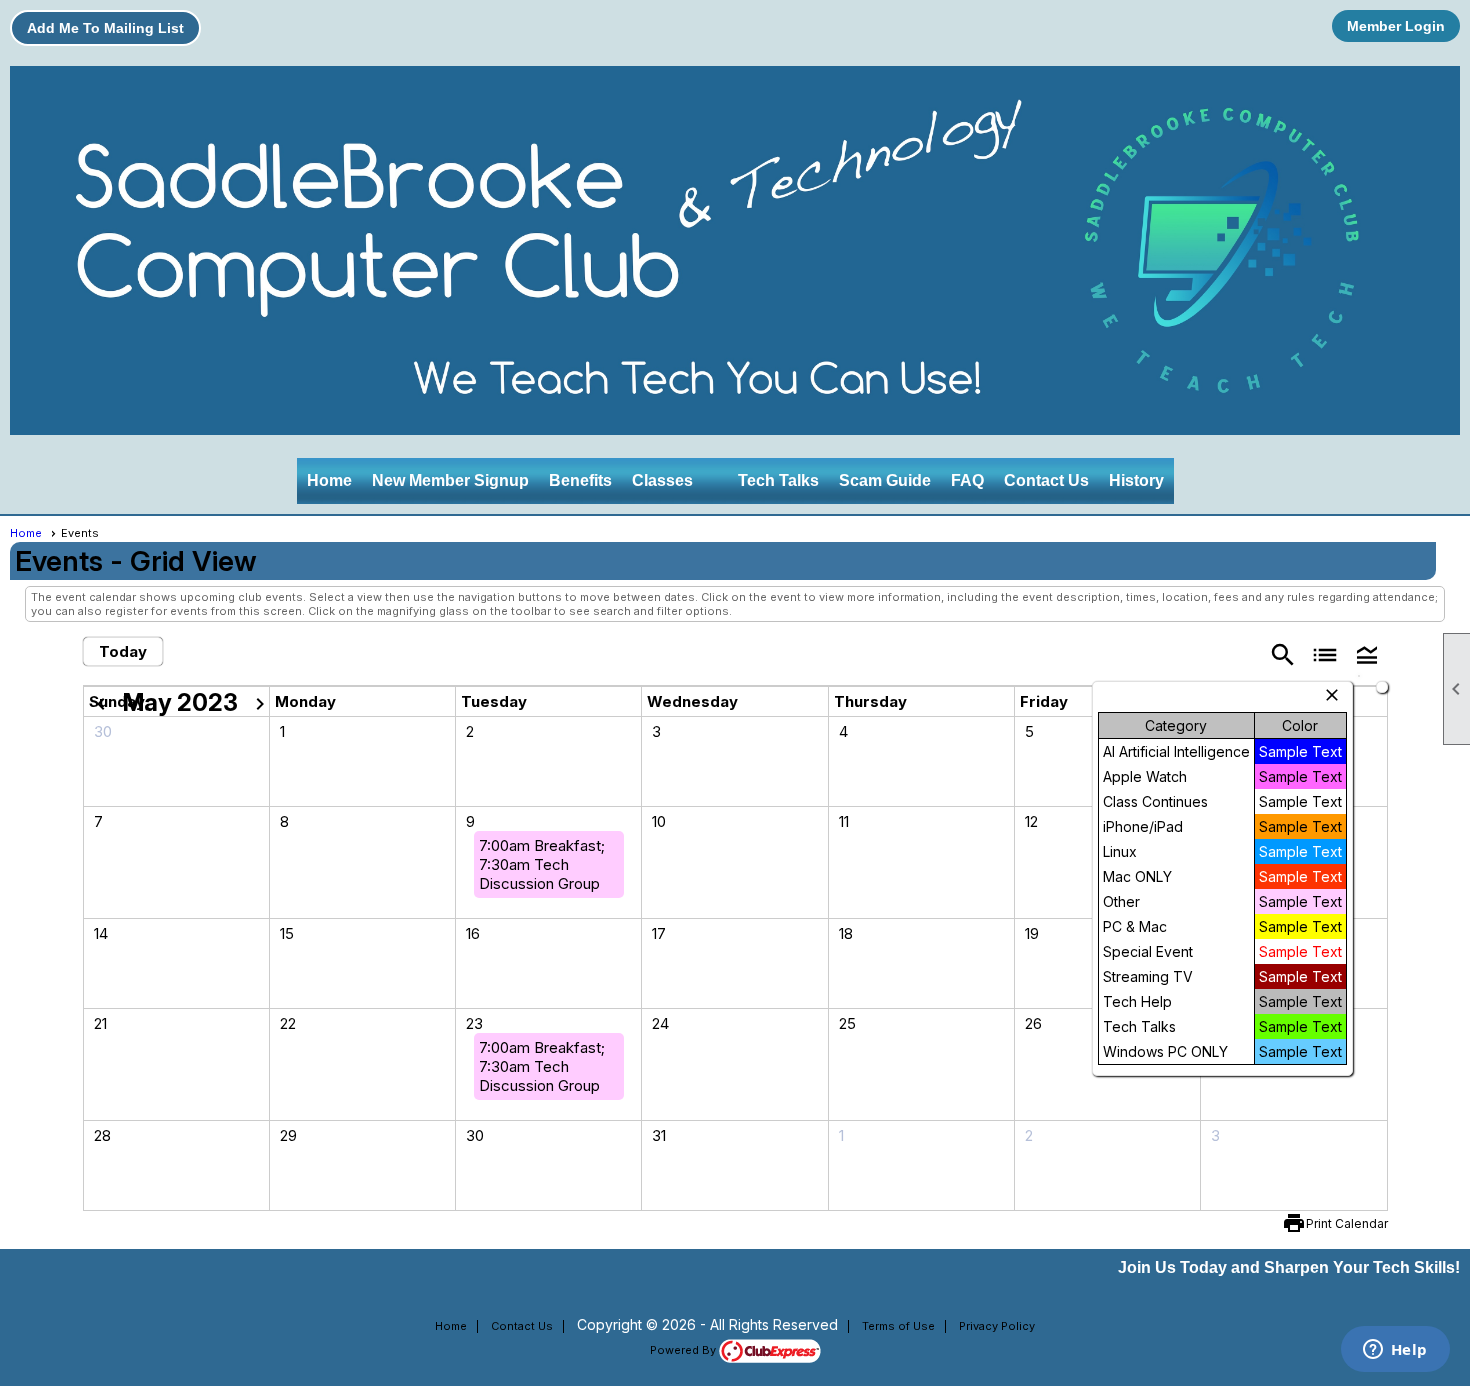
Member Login (1396, 26)
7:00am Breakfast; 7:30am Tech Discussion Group (542, 864)
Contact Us (1046, 480)
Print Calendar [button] (1347, 1223)
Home (329, 480)
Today (123, 651)
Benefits (580, 480)
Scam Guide (885, 480)
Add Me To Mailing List (105, 28)
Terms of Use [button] (898, 1326)
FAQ (967, 480)
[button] (1367, 653)
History (1136, 480)
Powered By (684, 1350)
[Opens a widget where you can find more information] (1395, 1351)
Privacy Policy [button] (997, 1326)
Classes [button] (662, 480)
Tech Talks (778, 480)
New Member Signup (450, 480)
